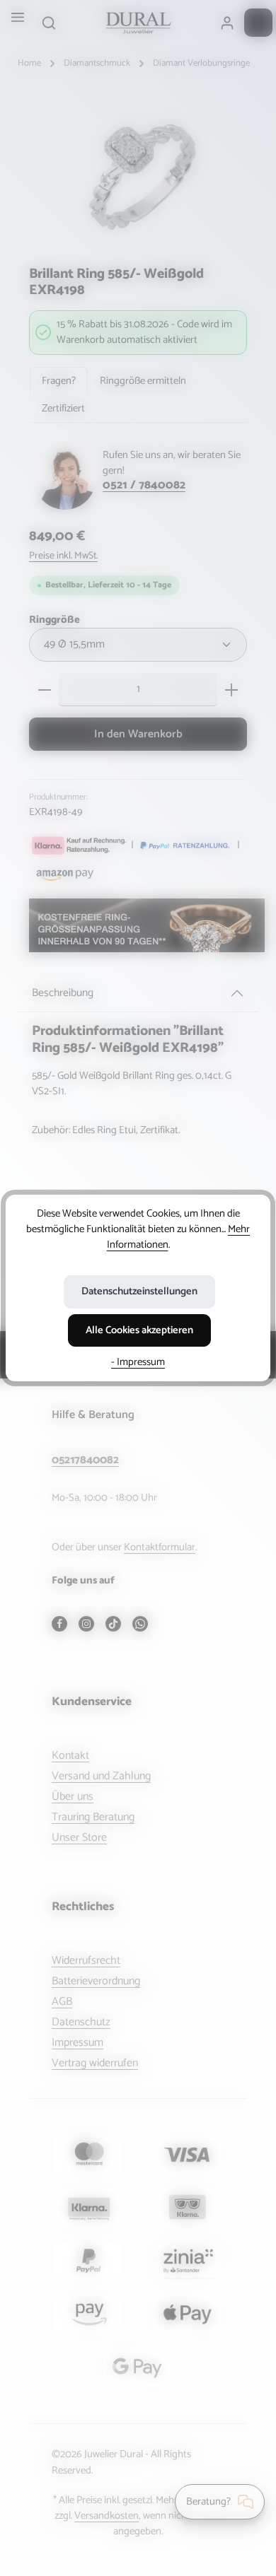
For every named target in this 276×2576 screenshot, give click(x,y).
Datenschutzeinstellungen (139, 1292)
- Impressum (138, 1362)
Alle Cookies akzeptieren (139, 1330)
